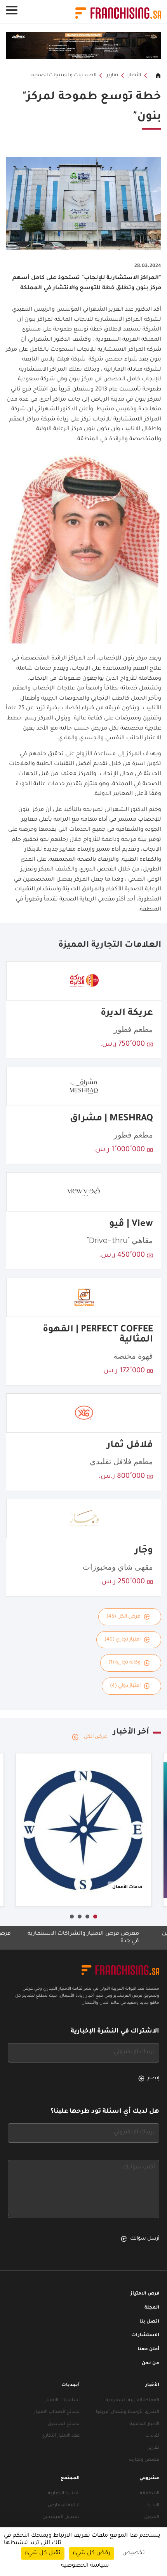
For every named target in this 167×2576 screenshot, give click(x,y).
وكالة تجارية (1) (124, 1663)
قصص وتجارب (144, 2460)
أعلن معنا (148, 2350)
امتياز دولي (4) (125, 1686)
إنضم (153, 2078)
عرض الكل (96, 1737)
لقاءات (152, 2436)
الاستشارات (145, 2336)
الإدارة (153, 2506)
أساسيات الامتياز (62, 2401)
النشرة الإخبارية (64, 2494)
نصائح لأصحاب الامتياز (57, 2412)
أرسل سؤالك (145, 2239)
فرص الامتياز (145, 2294)
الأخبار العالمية (144, 2424)
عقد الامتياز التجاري (61, 2436)
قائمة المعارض (64, 2506)
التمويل (152, 2517)
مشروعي (149, 2478)
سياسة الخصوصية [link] (85, 2566)
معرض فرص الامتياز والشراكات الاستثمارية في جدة (109, 1938)
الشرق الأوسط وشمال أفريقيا (128, 2412)
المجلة (152, 2308)
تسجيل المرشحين (61, 2517)
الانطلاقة (150, 2494)
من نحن (150, 2364)
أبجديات (70, 2385)
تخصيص (134, 2553)
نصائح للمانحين (64, 2424)
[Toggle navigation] (12, 10)
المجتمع (70, 2478)
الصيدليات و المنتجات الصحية (64, 76)
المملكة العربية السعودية (132, 2401)
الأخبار (135, 76)
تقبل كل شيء (43, 2553)
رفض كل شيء (91, 2553)
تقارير (112, 76)
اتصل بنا (149, 2322)
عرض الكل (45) (124, 1617)
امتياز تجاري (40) (123, 1640)
